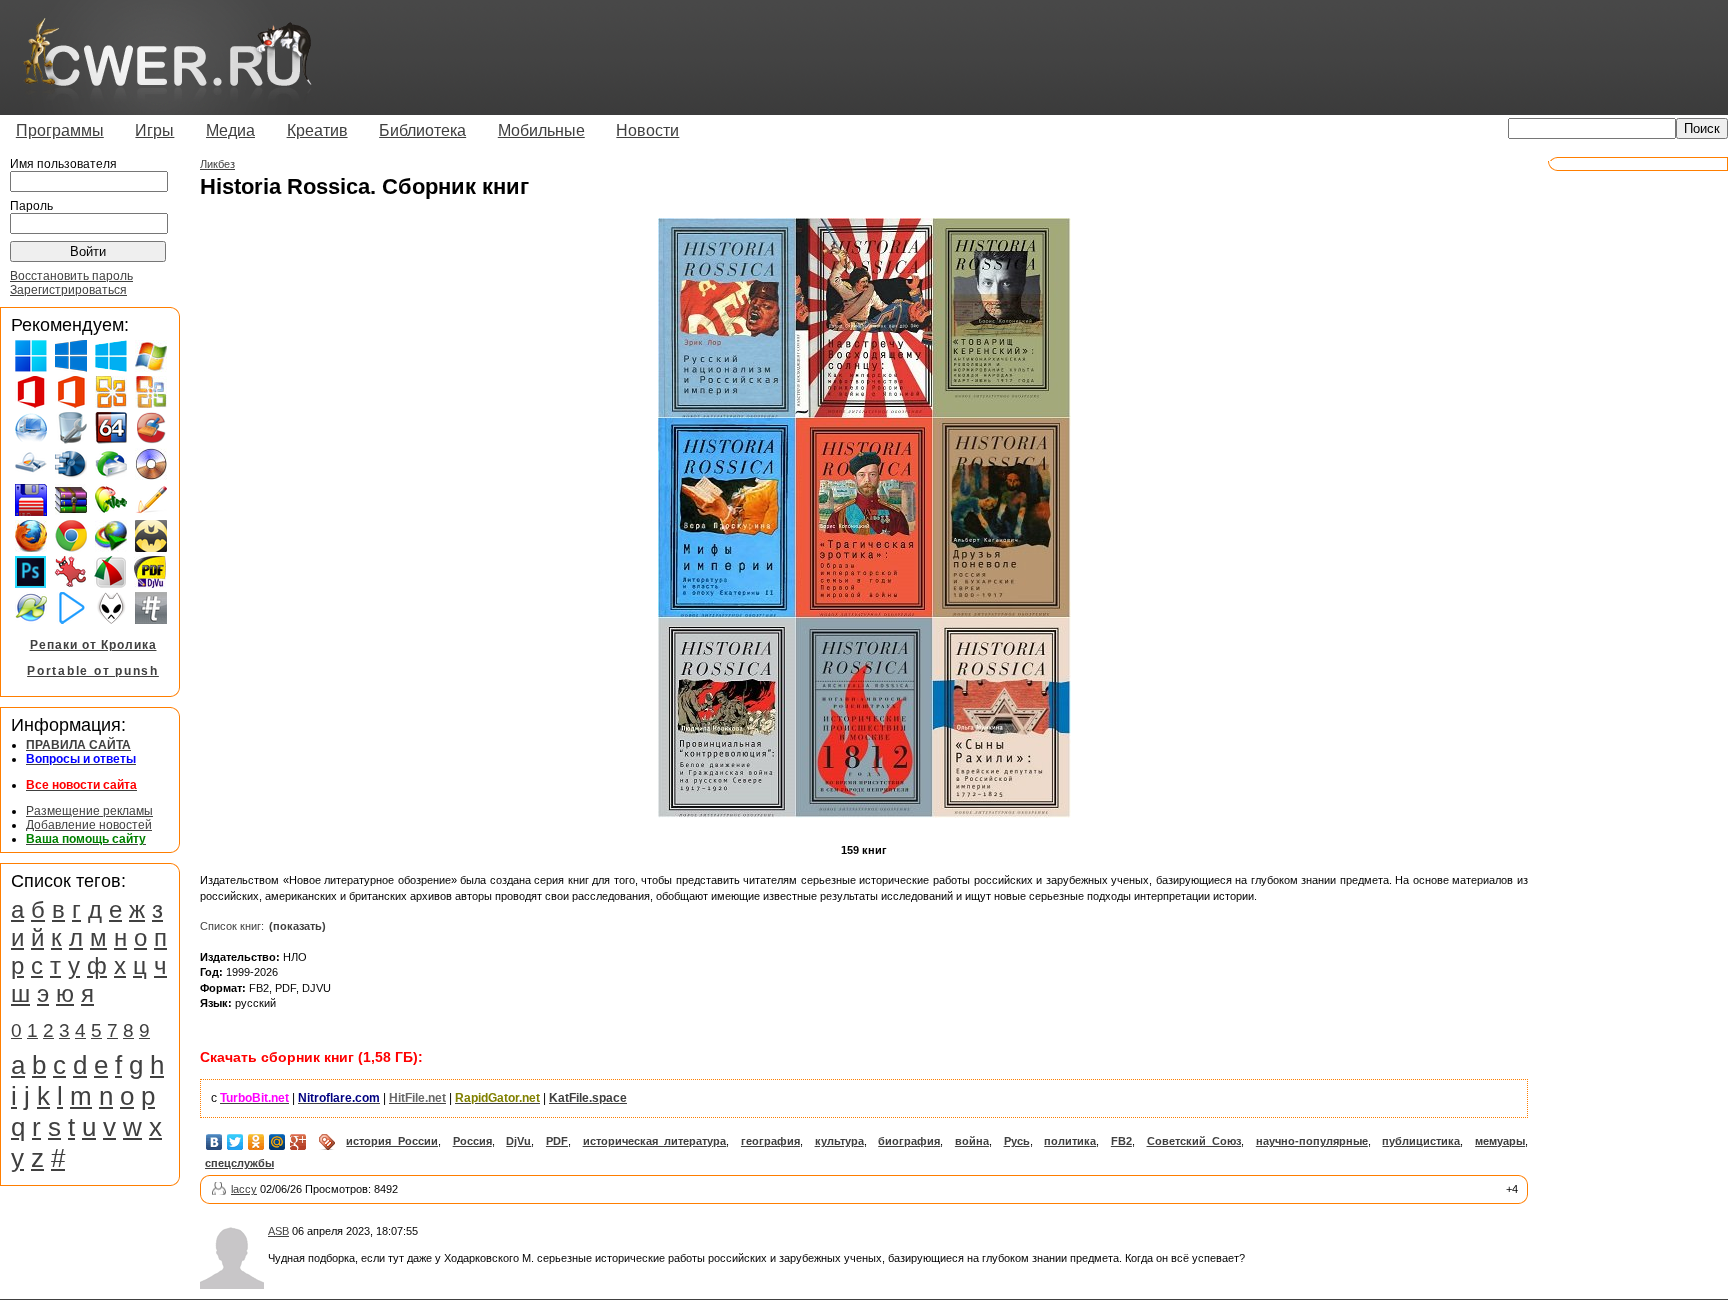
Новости (647, 130)
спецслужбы (239, 1163)
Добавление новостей (89, 825)
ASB (278, 1231)
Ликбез (217, 164)
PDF (557, 1141)
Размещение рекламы (89, 811)
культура (839, 1141)
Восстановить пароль (71, 276)
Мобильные (541, 130)
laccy (244, 1189)
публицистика (1421, 1141)
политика (1070, 1141)
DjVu (518, 1141)
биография (909, 1141)
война (972, 1141)
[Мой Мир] (277, 1142)
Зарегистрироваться (68, 290)
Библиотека (422, 130)
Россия (472, 1141)
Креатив (317, 130)
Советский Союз (1194, 1141)
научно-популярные (1312, 1141)
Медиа (230, 130)
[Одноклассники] (256, 1142)
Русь (1017, 1141)
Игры (154, 130)
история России (392, 1141)
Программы (60, 130)
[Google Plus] (298, 1142)
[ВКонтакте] (214, 1142)
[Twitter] (235, 1142)
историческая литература (655, 1141)
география (770, 1141)
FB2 (1121, 1141)
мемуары (1500, 1141)
